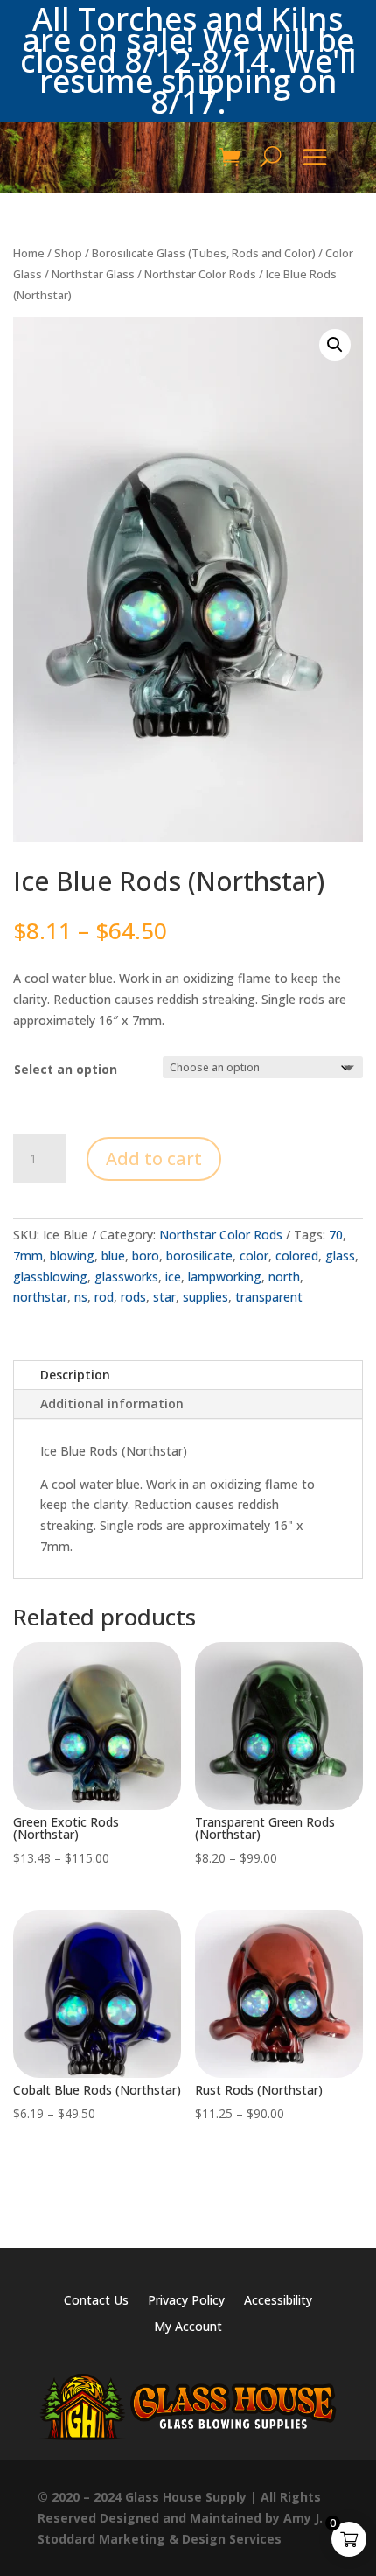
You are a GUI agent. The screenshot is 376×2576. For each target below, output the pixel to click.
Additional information (112, 1404)
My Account (188, 2327)
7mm (28, 1256)
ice (173, 1277)
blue (113, 1256)
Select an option (66, 1069)
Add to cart (154, 1158)
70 (336, 1235)
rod (104, 1297)
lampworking (225, 1277)
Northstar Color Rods (200, 274)
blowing (72, 1256)
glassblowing (50, 1277)
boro (146, 1256)
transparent (269, 1297)
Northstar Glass (93, 274)
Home (29, 253)
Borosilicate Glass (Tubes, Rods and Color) (204, 253)
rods (133, 1297)
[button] (335, 345)
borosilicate (199, 1256)
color (254, 1256)
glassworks (126, 1277)
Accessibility (278, 2301)
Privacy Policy (186, 2301)
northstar (40, 1297)
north (284, 1277)
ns (81, 1297)
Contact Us (96, 2301)
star (164, 1297)
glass (340, 1256)
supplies (205, 1297)
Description (75, 1375)
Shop (68, 253)
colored (297, 1256)
